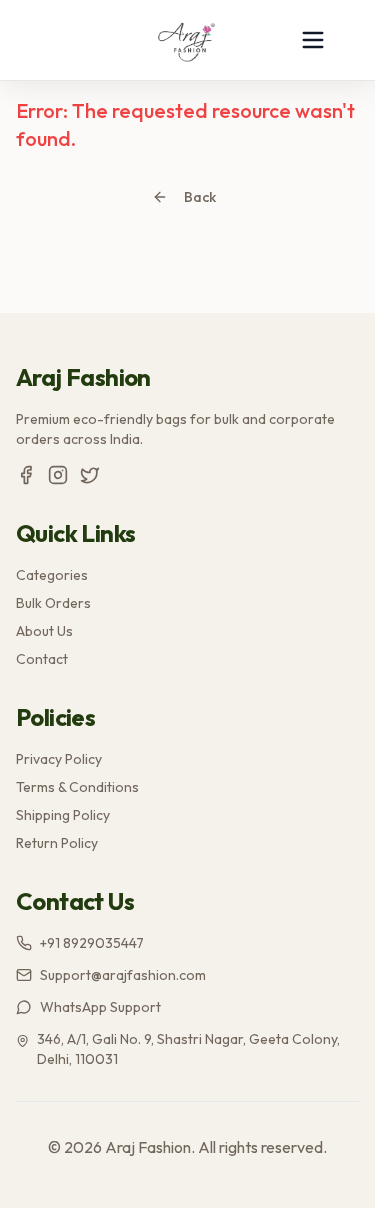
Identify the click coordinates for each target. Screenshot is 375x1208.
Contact (42, 659)
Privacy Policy (59, 759)
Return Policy (57, 843)
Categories (52, 575)
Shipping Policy (63, 815)
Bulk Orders (53, 603)
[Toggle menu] (313, 40)
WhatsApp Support (100, 1007)
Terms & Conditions (77, 787)
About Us (44, 631)
